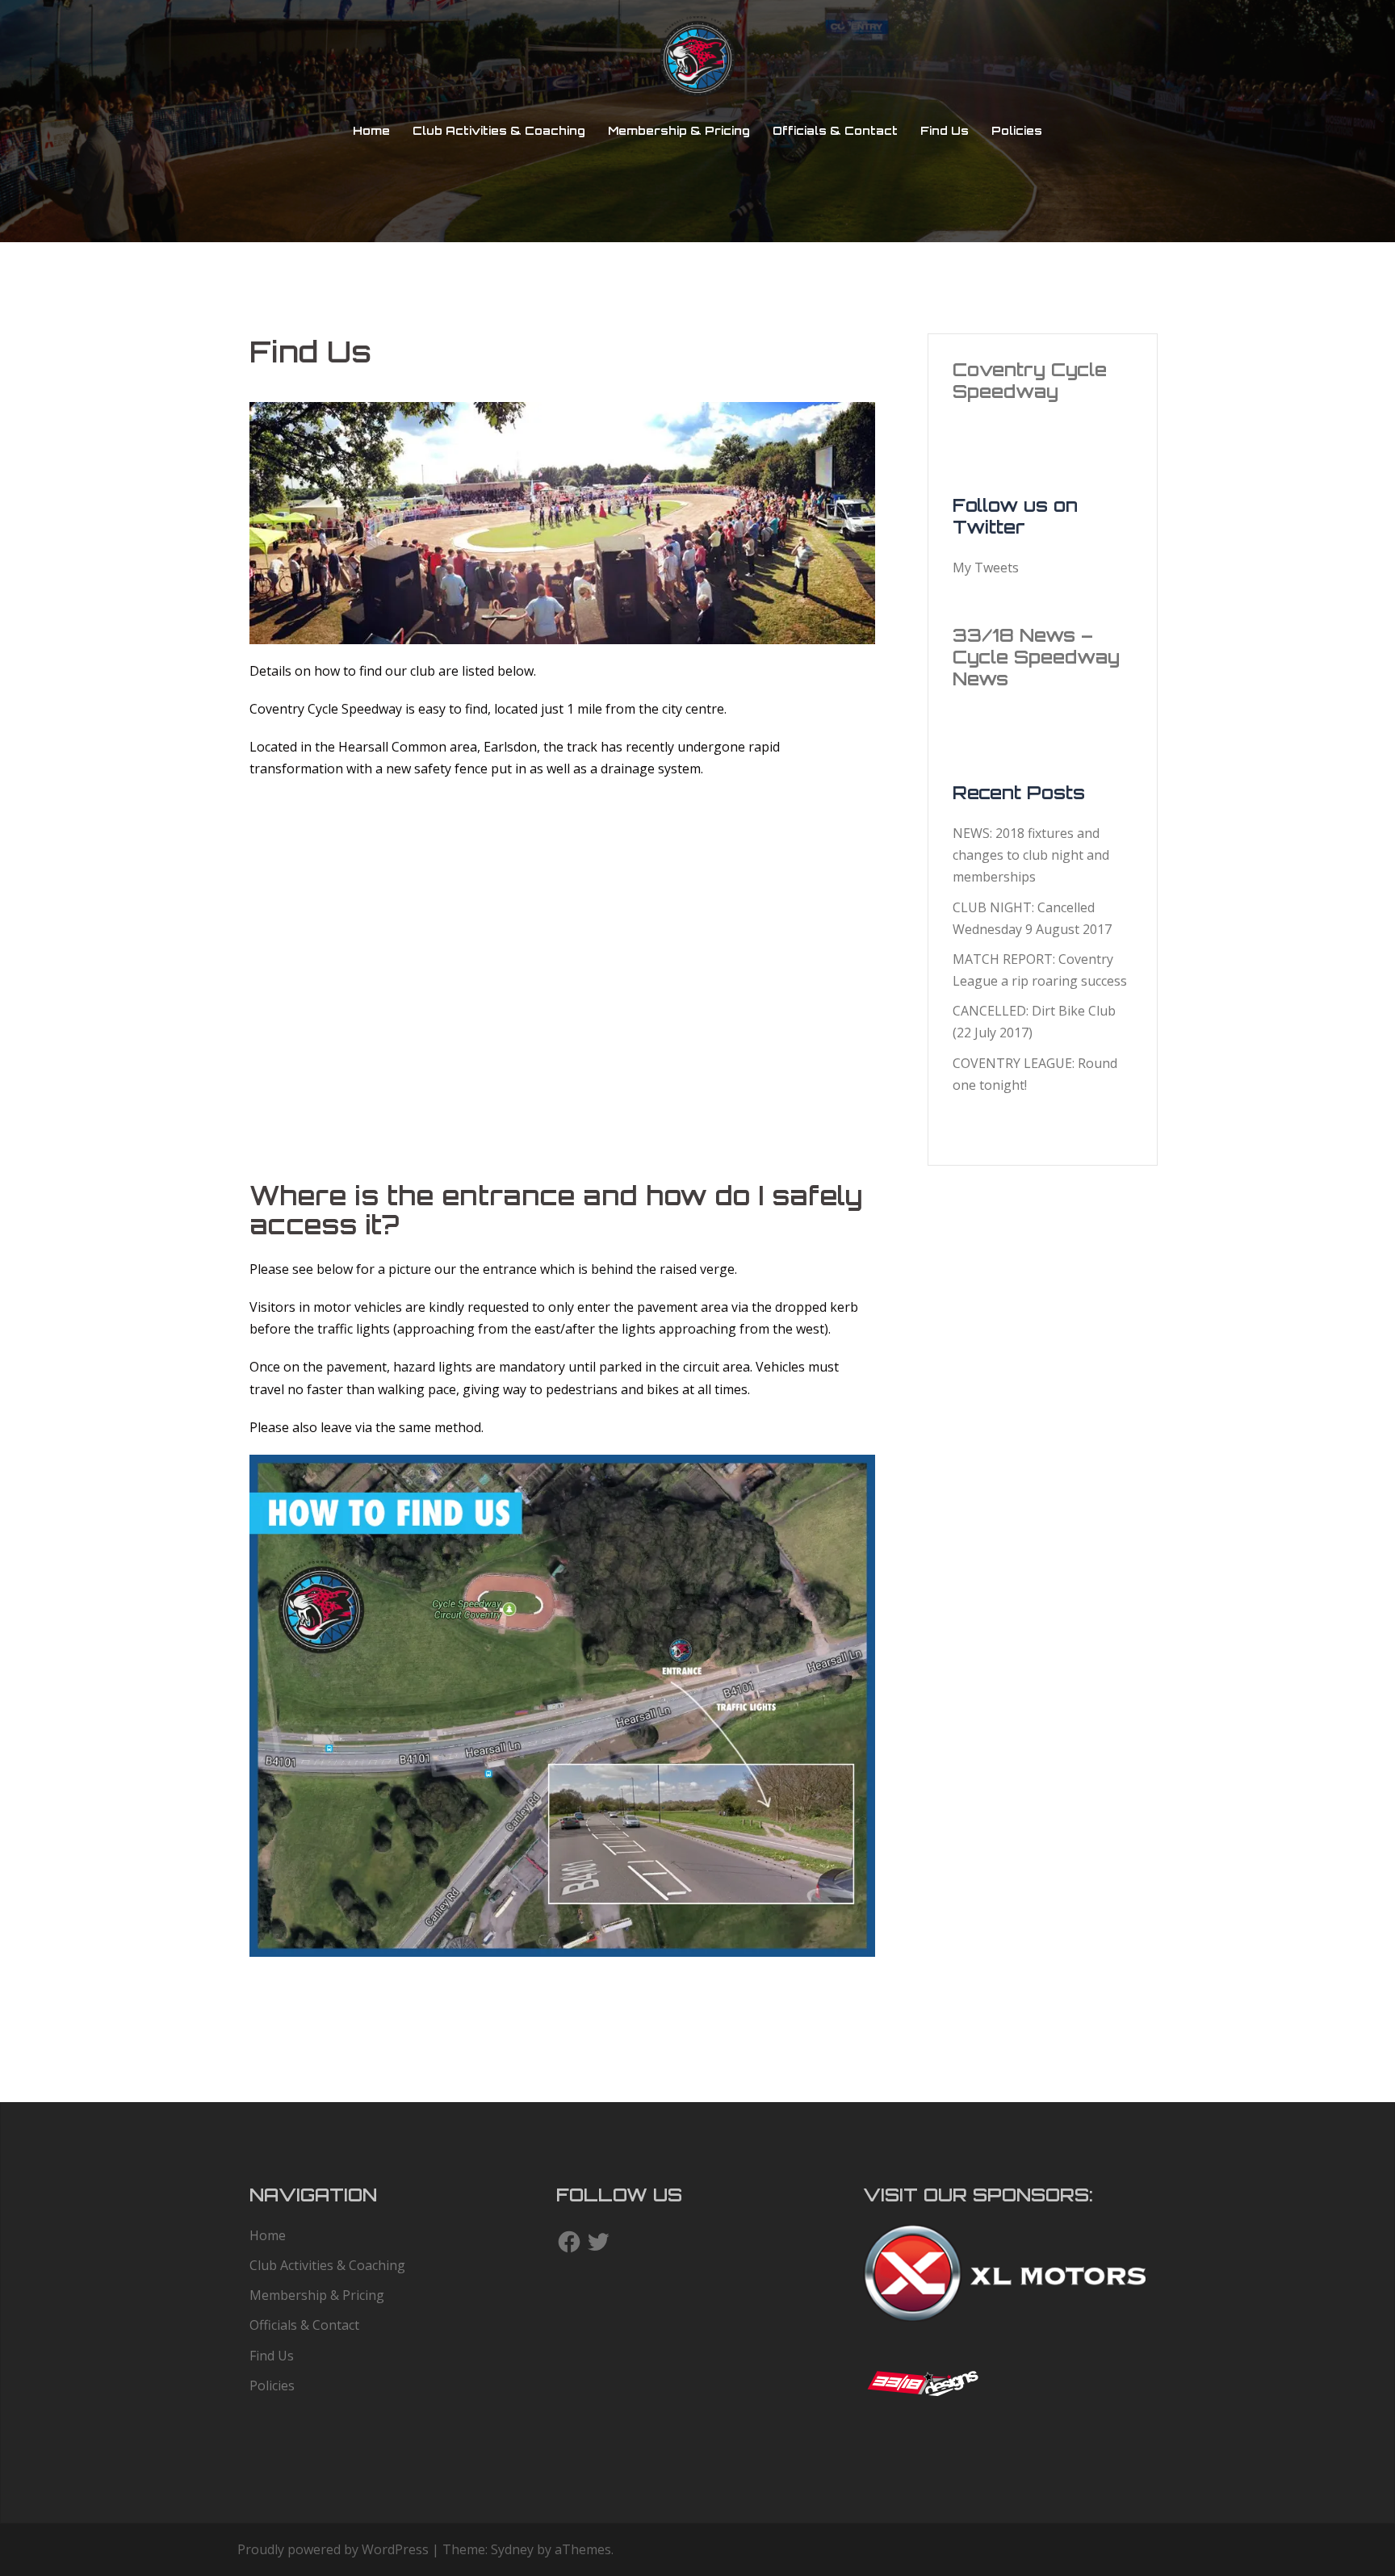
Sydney (512, 2549)
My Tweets (986, 568)
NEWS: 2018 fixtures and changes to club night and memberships (1031, 855)
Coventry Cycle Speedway (1030, 380)
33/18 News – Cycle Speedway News (1036, 657)
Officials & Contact (835, 130)
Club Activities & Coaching (499, 130)
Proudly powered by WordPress (333, 2549)
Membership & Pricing (679, 130)
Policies (1017, 130)
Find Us (945, 130)
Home (371, 130)
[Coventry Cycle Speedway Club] (697, 61)
